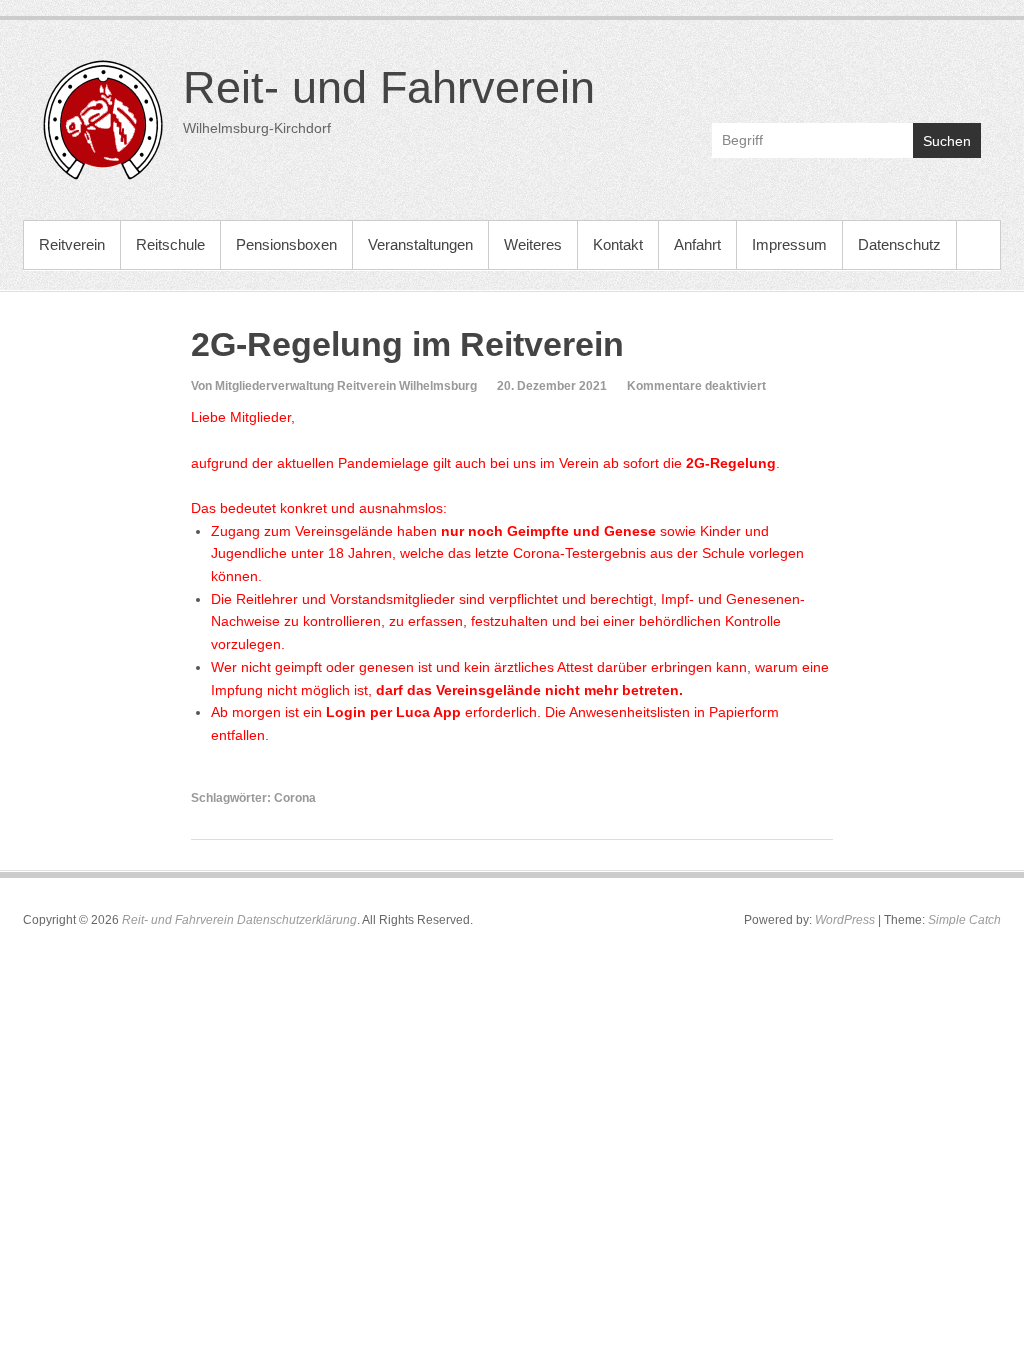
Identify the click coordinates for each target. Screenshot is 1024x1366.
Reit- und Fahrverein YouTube (921, 76)
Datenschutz (899, 244)
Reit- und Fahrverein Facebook (878, 76)
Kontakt (618, 244)
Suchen (947, 141)
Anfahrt (697, 244)
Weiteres (533, 244)
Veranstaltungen (420, 244)
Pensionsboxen (286, 244)
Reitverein (72, 244)
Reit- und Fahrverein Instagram (964, 76)
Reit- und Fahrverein (389, 87)
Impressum (789, 244)
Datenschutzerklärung (297, 920)
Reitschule (170, 244)
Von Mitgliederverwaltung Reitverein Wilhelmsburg (334, 386)
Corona (295, 798)
